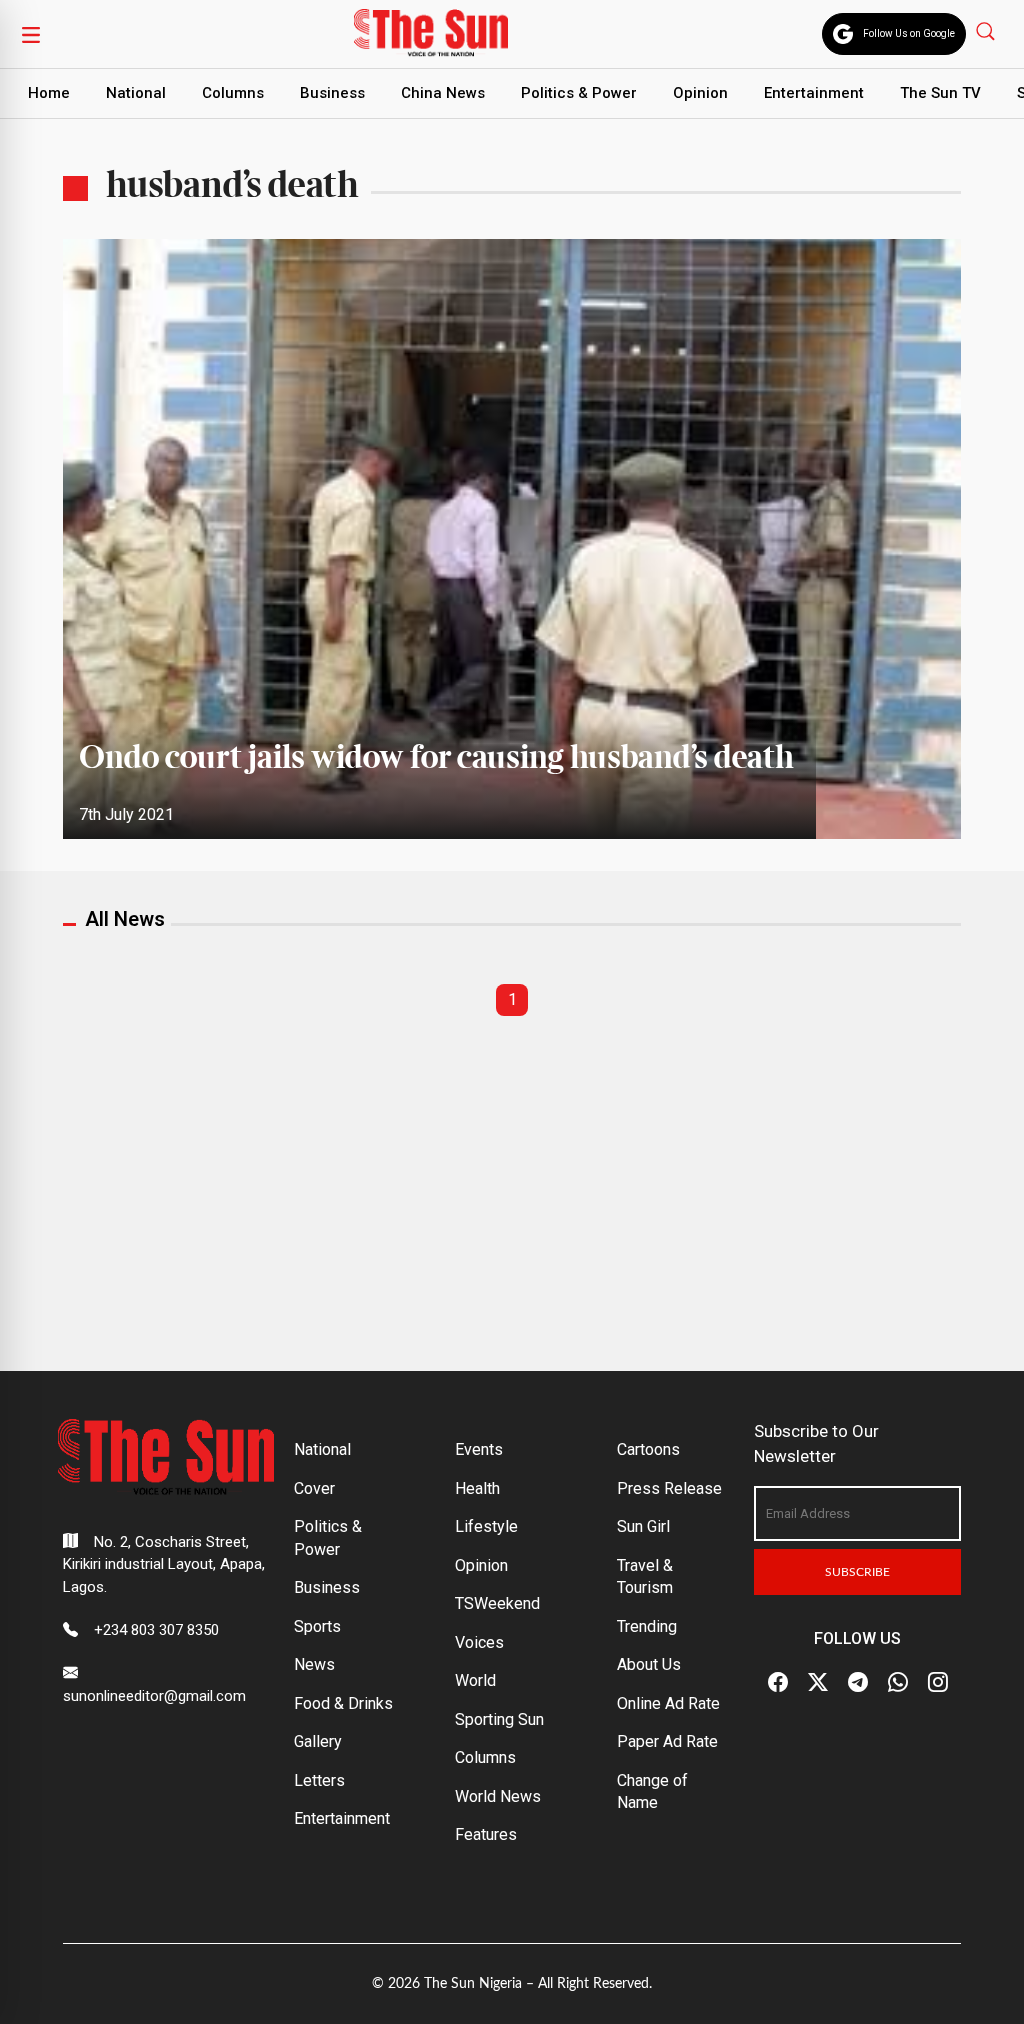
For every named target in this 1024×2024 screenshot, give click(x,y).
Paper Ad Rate (667, 1741)
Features (486, 1834)
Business (332, 93)
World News (498, 1796)
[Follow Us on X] (818, 1682)
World (475, 1680)
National (136, 93)
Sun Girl (643, 1526)
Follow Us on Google (909, 33)
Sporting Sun (499, 1719)
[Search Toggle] (987, 30)
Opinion (700, 93)
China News (443, 93)
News (314, 1664)
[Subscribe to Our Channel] (858, 1682)
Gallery (318, 1741)
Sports (317, 1626)
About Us (649, 1664)
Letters (319, 1780)
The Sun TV (940, 93)
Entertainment (814, 93)
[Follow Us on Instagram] (938, 1682)
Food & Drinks (343, 1703)
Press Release (669, 1488)
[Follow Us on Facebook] (778, 1682)
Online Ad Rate (668, 1703)
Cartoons (648, 1449)
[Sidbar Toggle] (31, 34)
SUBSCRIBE (857, 1572)
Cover (314, 1488)
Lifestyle (486, 1526)
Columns (233, 93)
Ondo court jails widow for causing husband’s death (439, 759)
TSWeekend (497, 1603)
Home (49, 93)
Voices (479, 1642)
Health (477, 1488)
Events (479, 1449)
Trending (647, 1626)
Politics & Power (579, 93)
